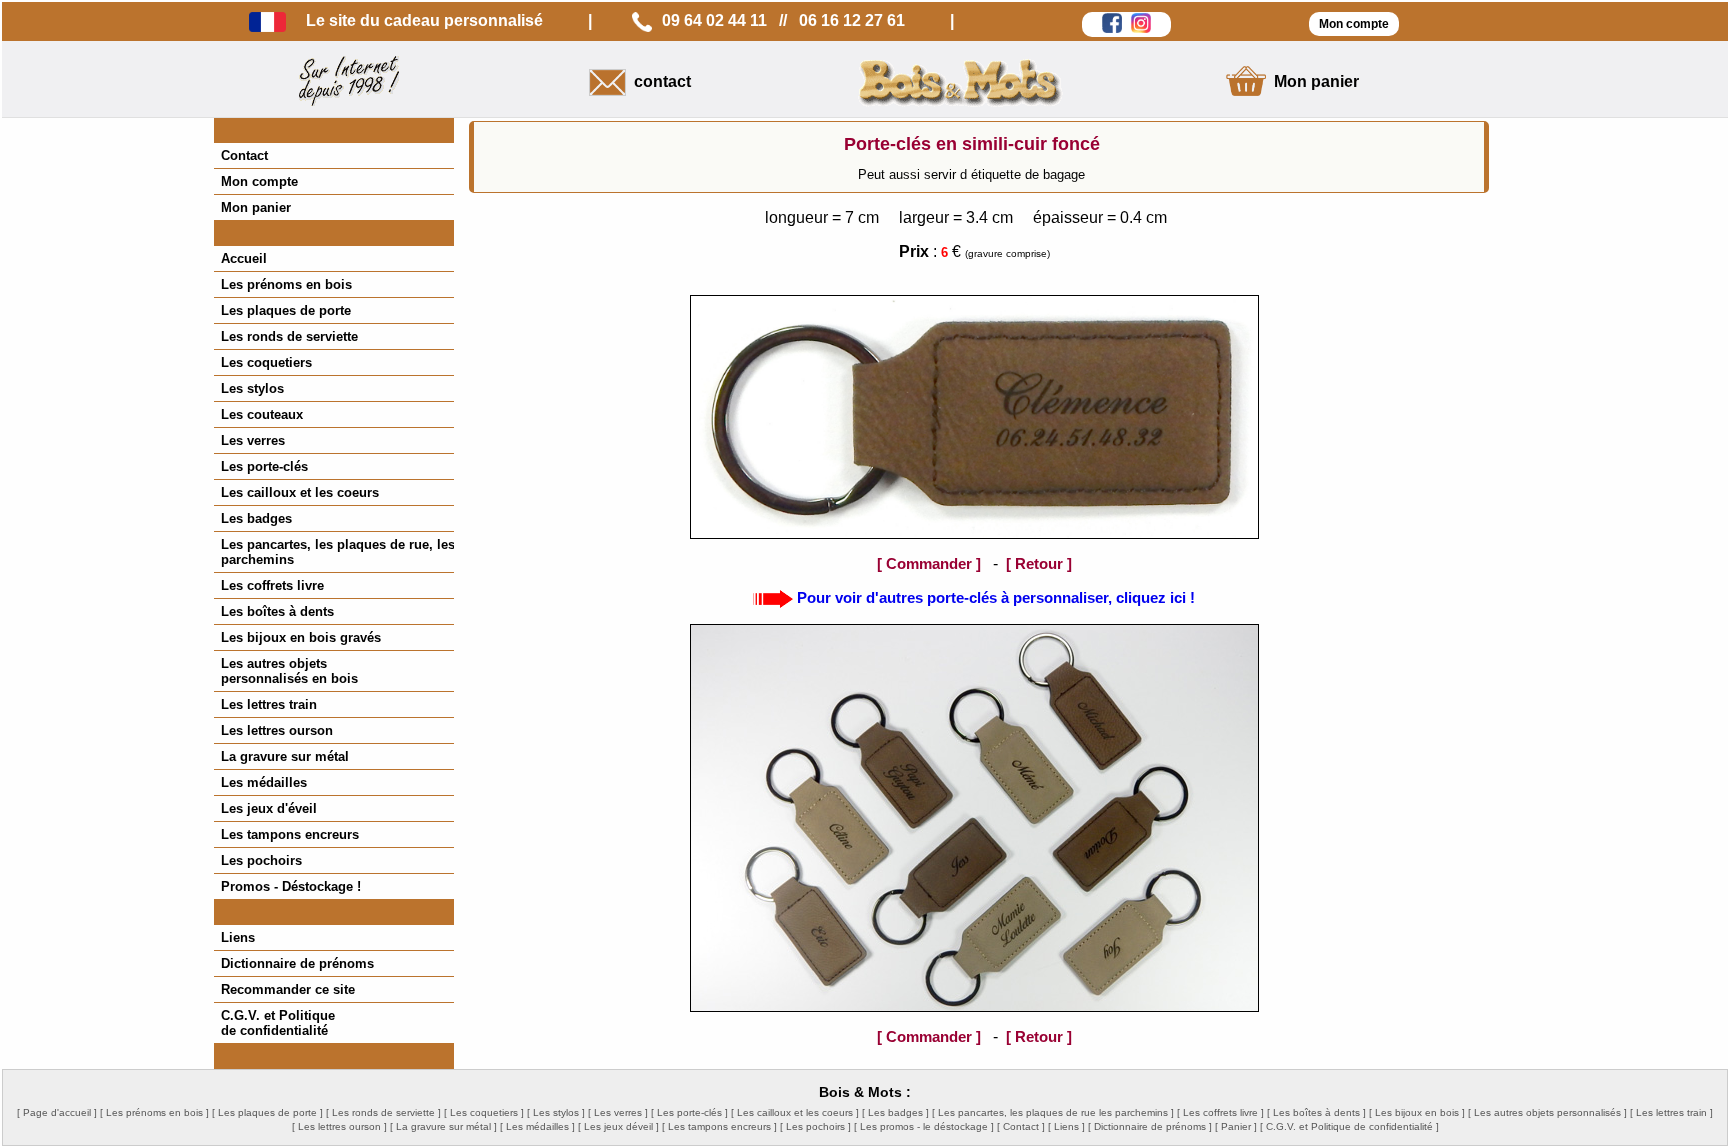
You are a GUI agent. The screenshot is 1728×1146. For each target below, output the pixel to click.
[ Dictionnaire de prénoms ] (1150, 1126)
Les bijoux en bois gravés (301, 637)
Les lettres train (269, 704)
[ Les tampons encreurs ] (719, 1126)
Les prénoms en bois (286, 284)
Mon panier (256, 207)
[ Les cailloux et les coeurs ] (795, 1112)
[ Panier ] (1236, 1126)
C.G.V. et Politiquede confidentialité (278, 1023)
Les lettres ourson (277, 730)
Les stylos (252, 388)
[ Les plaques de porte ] (267, 1112)
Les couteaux (262, 414)
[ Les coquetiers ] (484, 1112)
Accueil (244, 258)
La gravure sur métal (285, 756)
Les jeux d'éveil (269, 808)
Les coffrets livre (272, 585)
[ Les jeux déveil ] (618, 1126)
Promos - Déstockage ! (291, 886)
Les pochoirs (261, 860)
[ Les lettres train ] (1671, 1112)
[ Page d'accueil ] (57, 1112)
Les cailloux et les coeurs (300, 492)
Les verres (253, 440)
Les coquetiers (266, 362)
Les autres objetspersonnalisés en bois (289, 671)
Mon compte (259, 181)
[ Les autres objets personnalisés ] (1547, 1112)
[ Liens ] (1066, 1126)
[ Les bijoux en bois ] (1417, 1112)
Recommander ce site (288, 989)
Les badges (256, 518)
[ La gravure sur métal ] (443, 1126)
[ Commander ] (929, 563)
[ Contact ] (1021, 1126)
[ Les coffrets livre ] (1220, 1112)
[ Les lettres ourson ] (339, 1126)
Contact (244, 155)
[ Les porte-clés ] (689, 1112)
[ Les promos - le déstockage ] (924, 1126)
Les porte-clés (264, 466)
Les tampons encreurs (290, 834)
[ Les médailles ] (537, 1126)
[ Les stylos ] (556, 1112)
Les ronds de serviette (289, 336)
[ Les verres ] (618, 1112)
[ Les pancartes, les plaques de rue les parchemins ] (1053, 1112)
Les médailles (264, 782)
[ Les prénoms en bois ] (154, 1112)
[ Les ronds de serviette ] (383, 1112)
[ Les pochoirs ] (815, 1126)
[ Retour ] (1039, 563)
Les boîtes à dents (277, 611)
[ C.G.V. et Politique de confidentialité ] (1349, 1126)
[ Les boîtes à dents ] (1316, 1112)
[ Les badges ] (895, 1112)
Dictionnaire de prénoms (297, 963)
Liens (238, 937)
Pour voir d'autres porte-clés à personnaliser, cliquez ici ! (996, 597)
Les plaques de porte (286, 310)
